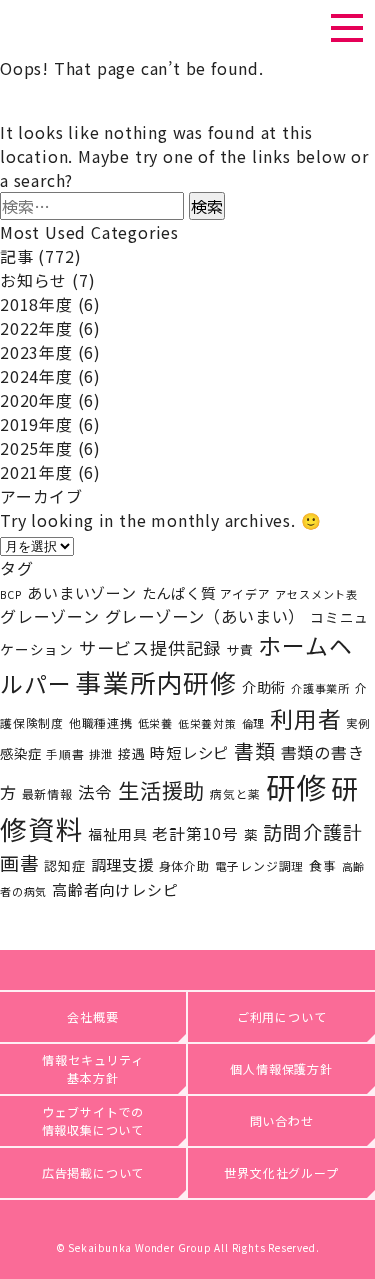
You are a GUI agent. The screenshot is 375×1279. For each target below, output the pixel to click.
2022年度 (36, 328)
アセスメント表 (316, 594)
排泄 (101, 754)
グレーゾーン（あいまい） (205, 616)
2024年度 (36, 376)
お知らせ (33, 280)
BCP (11, 594)
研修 (296, 786)
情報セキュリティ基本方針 (92, 1068)
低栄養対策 (207, 723)
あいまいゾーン (82, 592)
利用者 (305, 718)
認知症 (64, 865)
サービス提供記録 (150, 647)
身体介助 (184, 865)
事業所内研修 (156, 681)
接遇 (132, 753)
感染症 (20, 753)
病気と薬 (235, 794)
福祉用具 (117, 834)
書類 (255, 750)
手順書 (65, 754)
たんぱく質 (179, 592)
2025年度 (36, 448)
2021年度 (36, 472)
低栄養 (155, 723)
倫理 (254, 723)
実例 (358, 723)
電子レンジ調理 (260, 865)
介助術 (264, 686)
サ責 (240, 649)
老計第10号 (195, 833)
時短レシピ (189, 752)
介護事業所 (320, 688)
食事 (323, 865)
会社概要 (92, 1016)
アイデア (245, 593)
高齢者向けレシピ (115, 889)
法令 (96, 792)
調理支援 (122, 864)
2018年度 (36, 304)
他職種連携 (101, 722)
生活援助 (161, 790)
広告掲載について (93, 1172)
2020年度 (36, 400)
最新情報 (47, 793)
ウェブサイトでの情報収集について (93, 1120)
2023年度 (36, 352)
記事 (17, 256)
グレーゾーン (50, 616)
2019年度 (36, 424)
